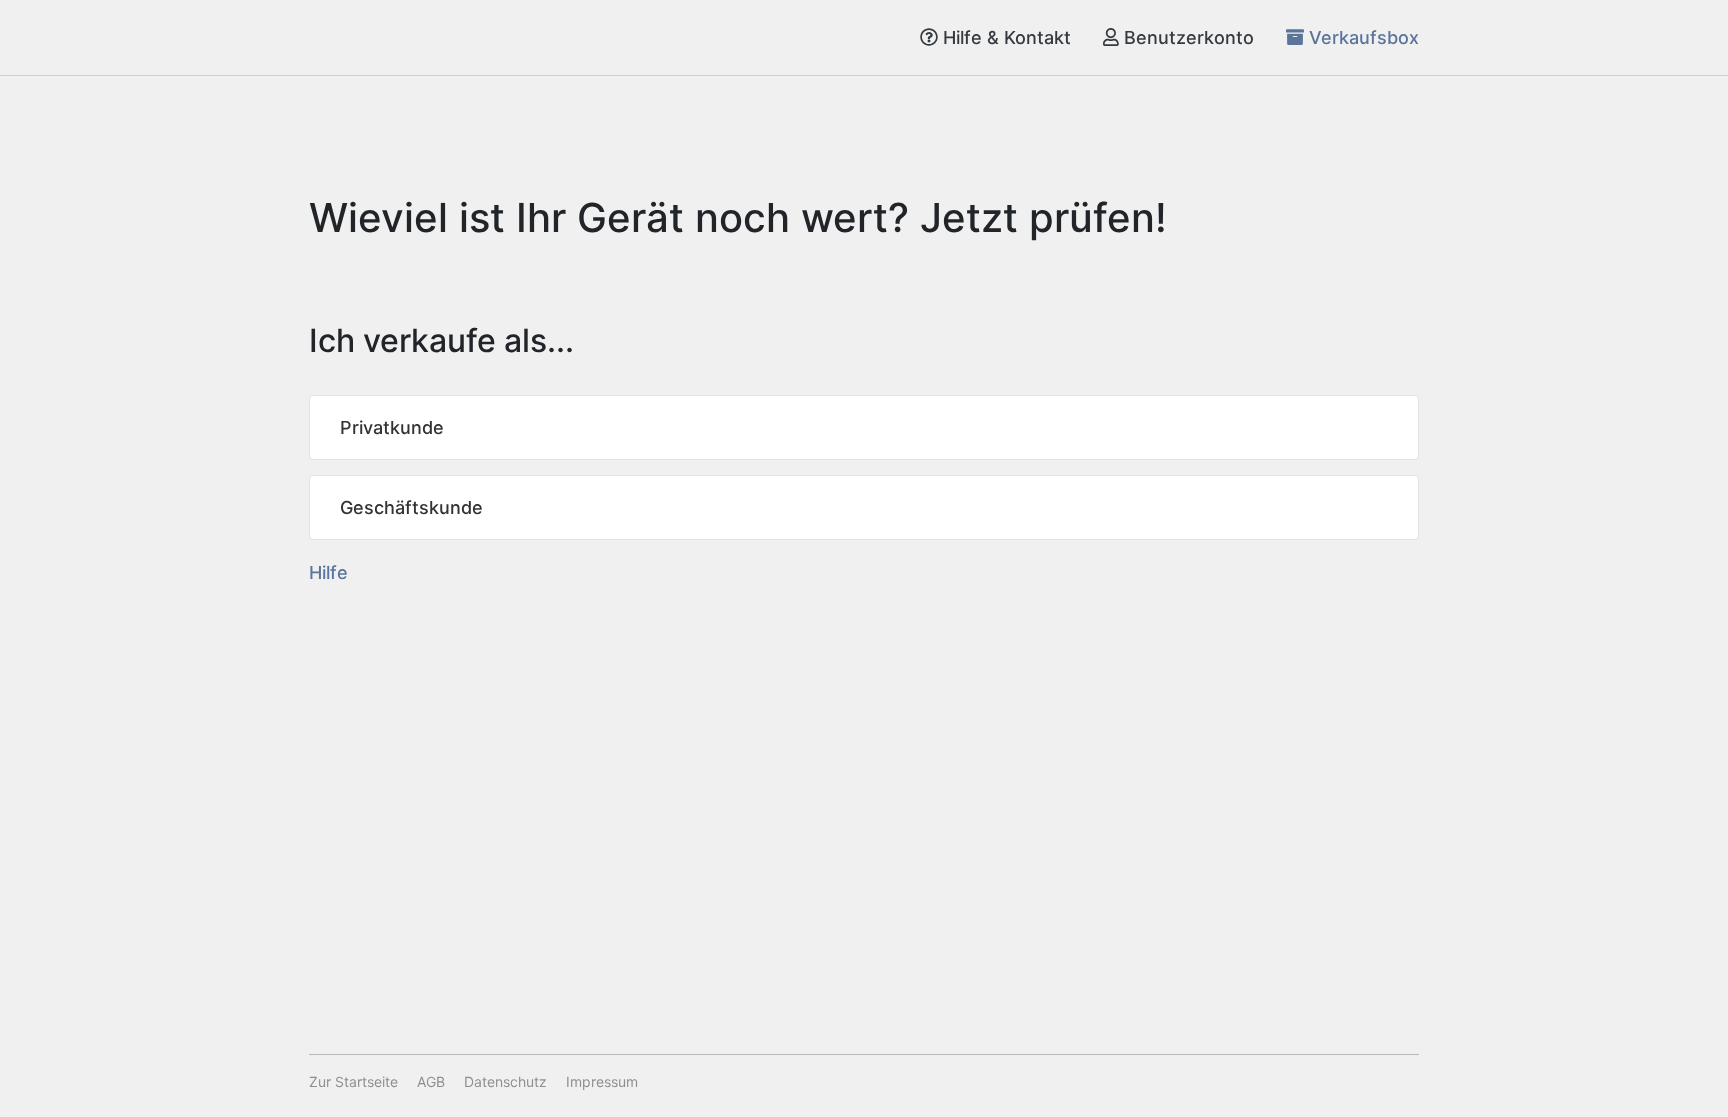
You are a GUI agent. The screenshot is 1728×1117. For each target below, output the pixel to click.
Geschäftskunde (411, 507)
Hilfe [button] (328, 572)
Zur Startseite (353, 1081)
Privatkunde (392, 427)
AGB (431, 1081)
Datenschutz (505, 1081)
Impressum (602, 1081)
